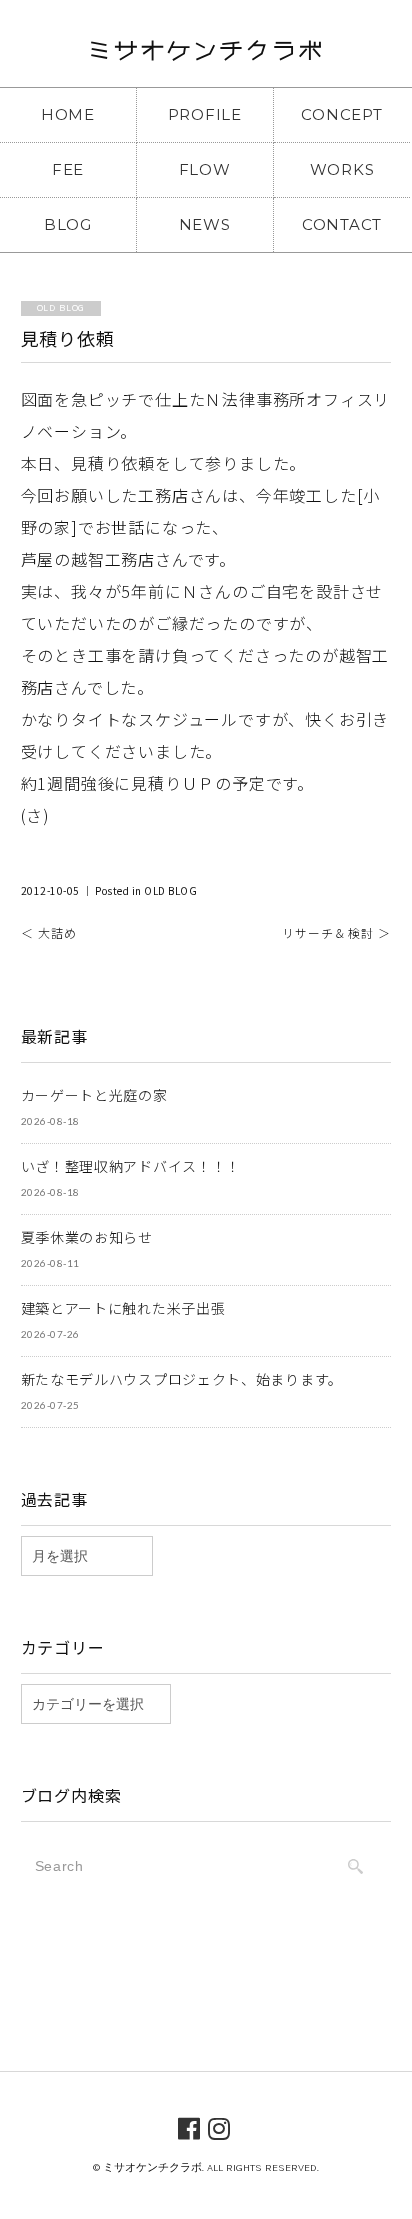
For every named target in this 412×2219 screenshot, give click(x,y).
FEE (68, 169)
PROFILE (205, 114)
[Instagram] (219, 2127)
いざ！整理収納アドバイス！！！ (131, 1166)
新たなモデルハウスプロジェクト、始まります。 (182, 1379)
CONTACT (342, 224)
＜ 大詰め (49, 932)
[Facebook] (189, 2127)
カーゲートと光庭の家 (94, 1095)
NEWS (205, 224)
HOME (68, 114)
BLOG (68, 224)
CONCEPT (341, 114)
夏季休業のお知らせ (87, 1237)
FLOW (205, 169)
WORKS (342, 169)
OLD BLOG (170, 890)
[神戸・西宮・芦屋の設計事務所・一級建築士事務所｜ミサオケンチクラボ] (206, 56)
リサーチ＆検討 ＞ (337, 932)
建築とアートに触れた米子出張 (123, 1308)
